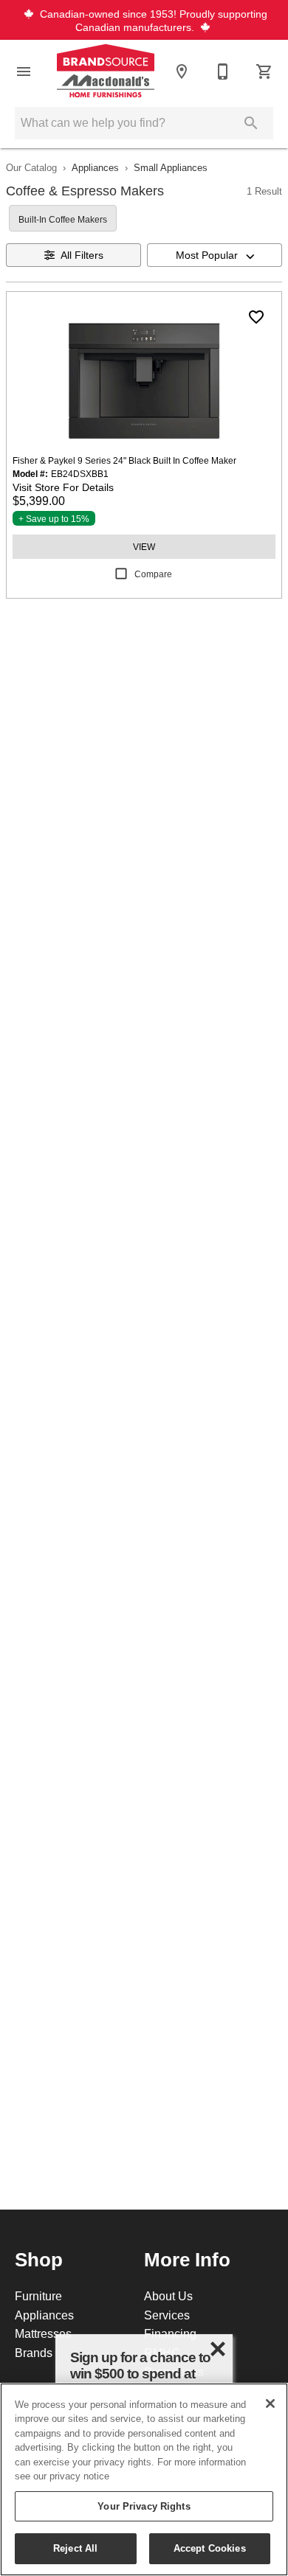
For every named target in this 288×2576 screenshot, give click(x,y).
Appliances (95, 167)
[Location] (182, 72)
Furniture (38, 2296)
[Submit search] (251, 123)
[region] (144, 2479)
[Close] (270, 2403)
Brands (34, 2353)
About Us (168, 2296)
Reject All (75, 2548)
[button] (24, 72)
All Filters (82, 255)
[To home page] (106, 72)
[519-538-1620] (223, 72)
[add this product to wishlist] (256, 317)
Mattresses (43, 2333)
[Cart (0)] (264, 72)
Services (167, 2315)
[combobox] (215, 255)
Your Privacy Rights (144, 2506)
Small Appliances (171, 167)
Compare (153, 574)
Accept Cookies (210, 2548)
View (144, 547)
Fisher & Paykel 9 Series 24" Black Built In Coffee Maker (124, 460)
